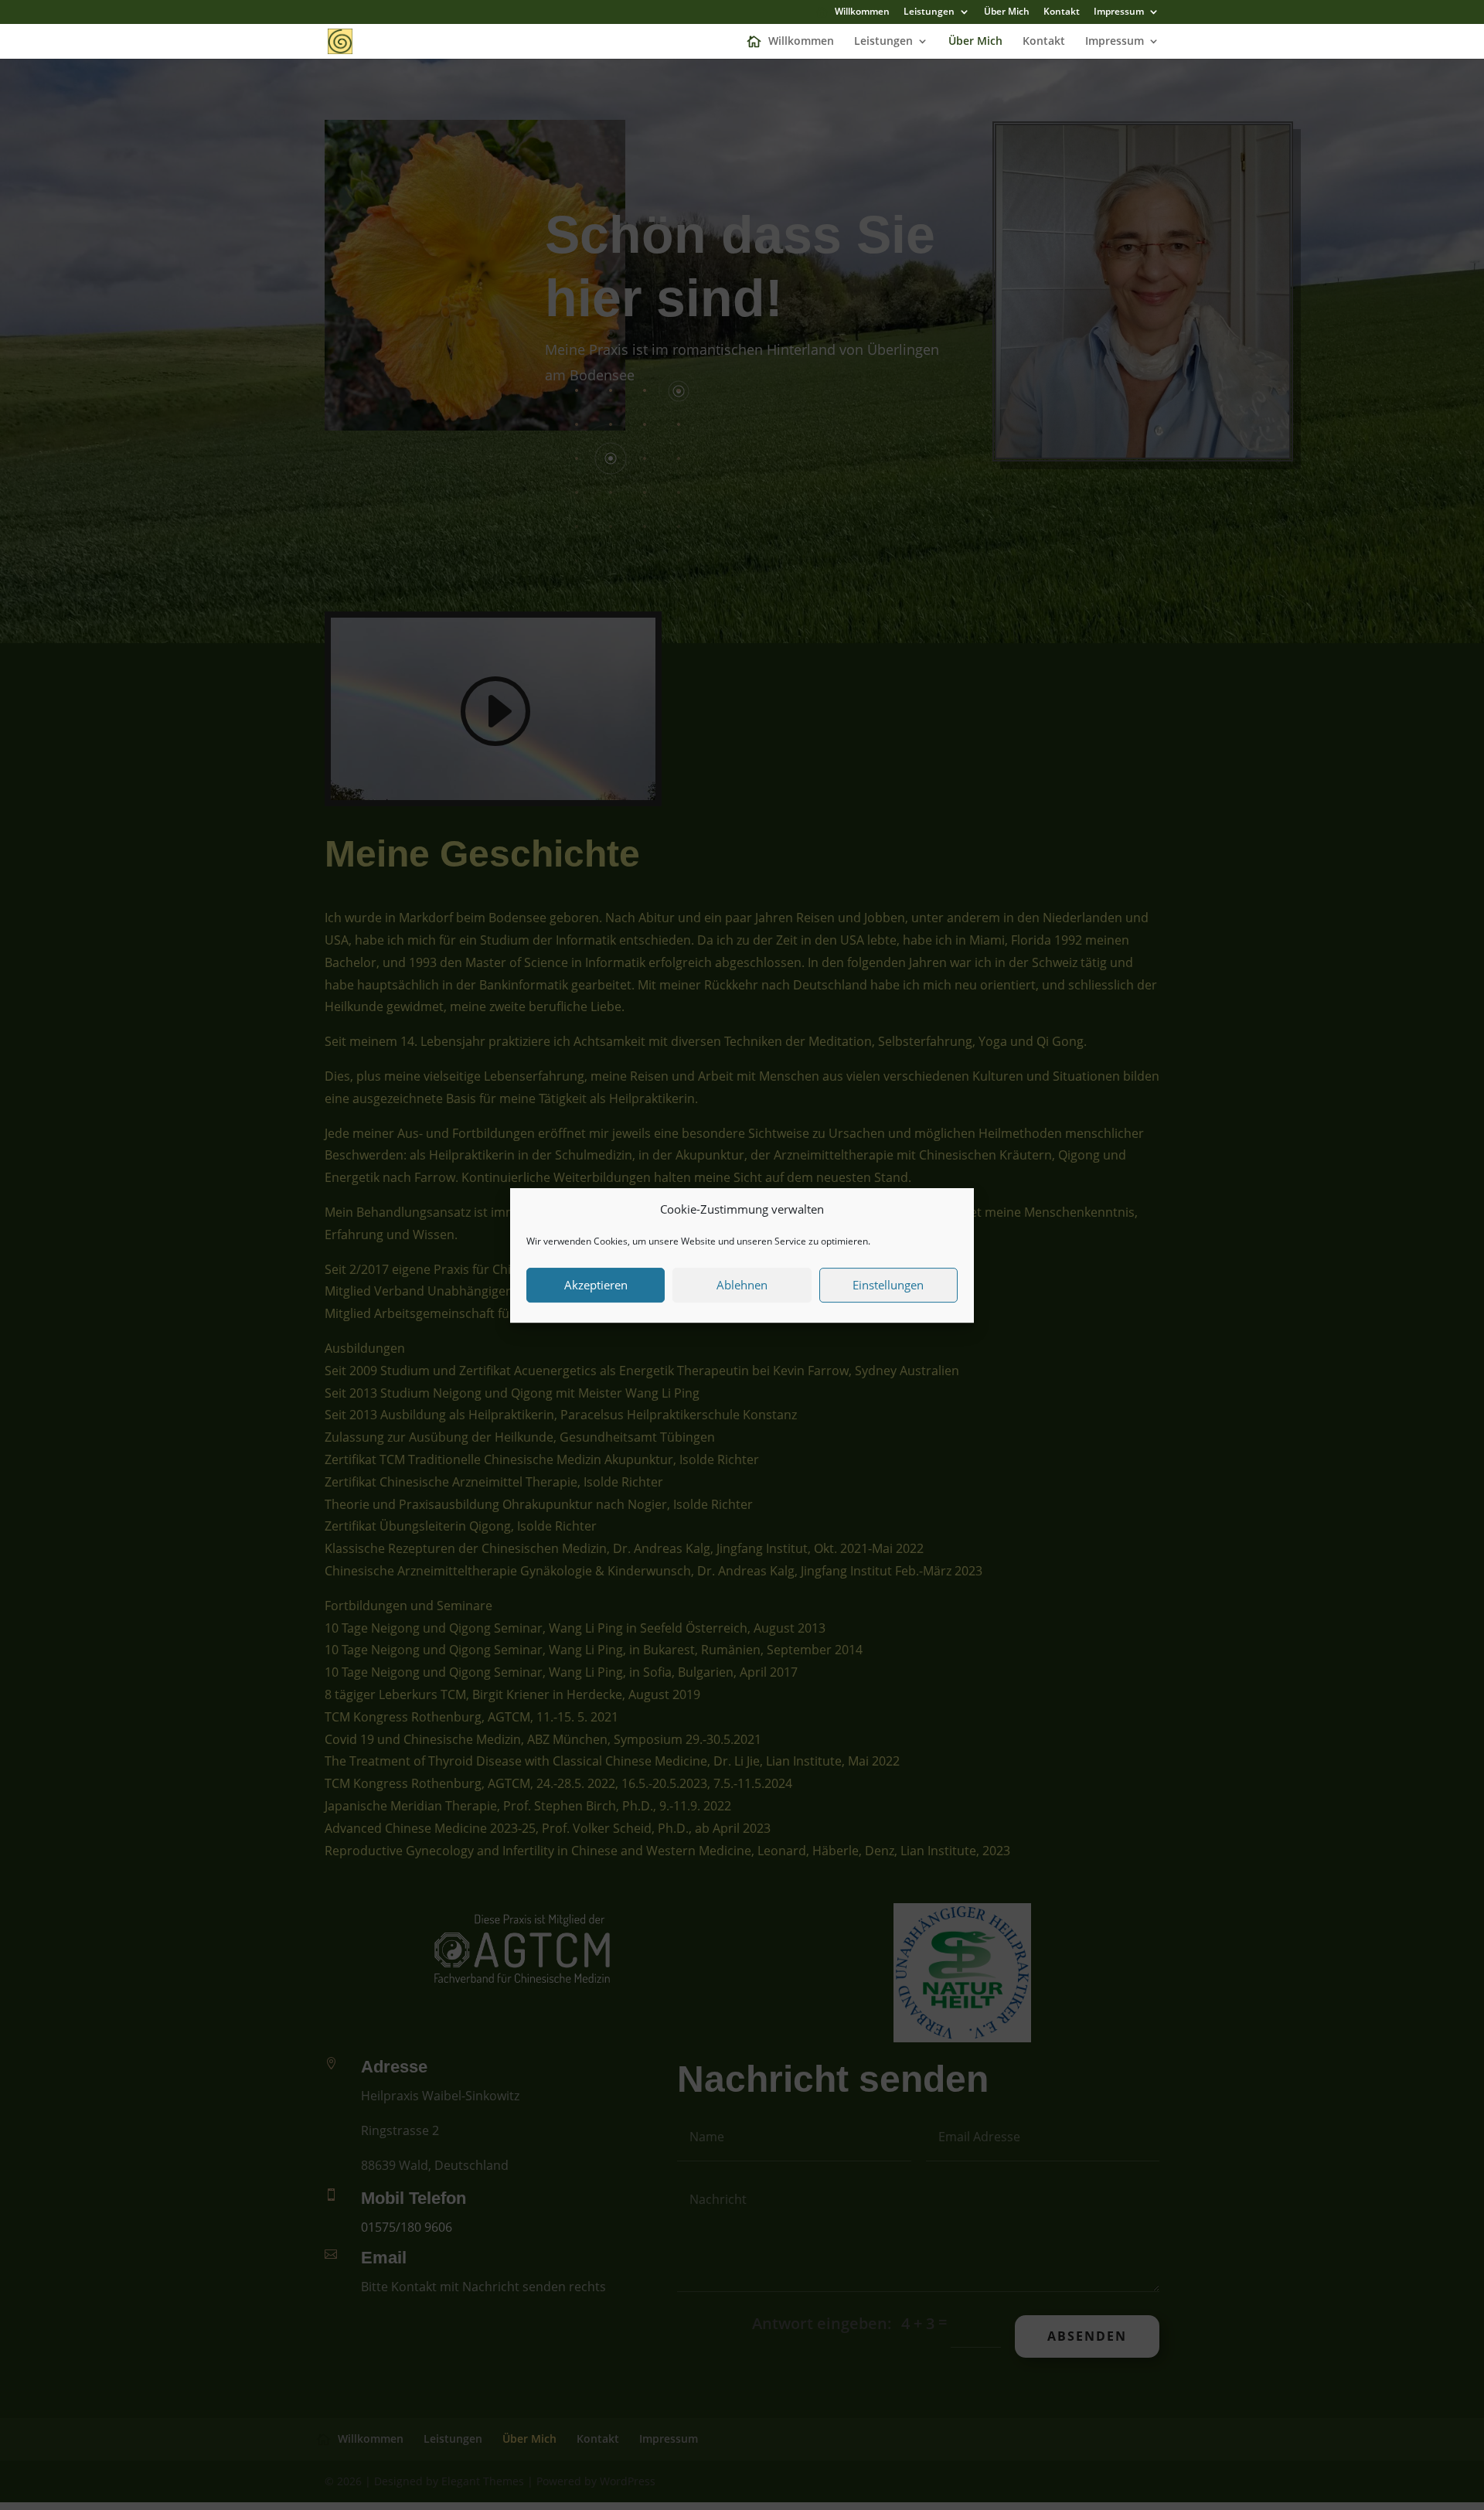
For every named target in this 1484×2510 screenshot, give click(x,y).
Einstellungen (888, 1285)
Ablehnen (742, 1285)
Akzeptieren (596, 1285)
